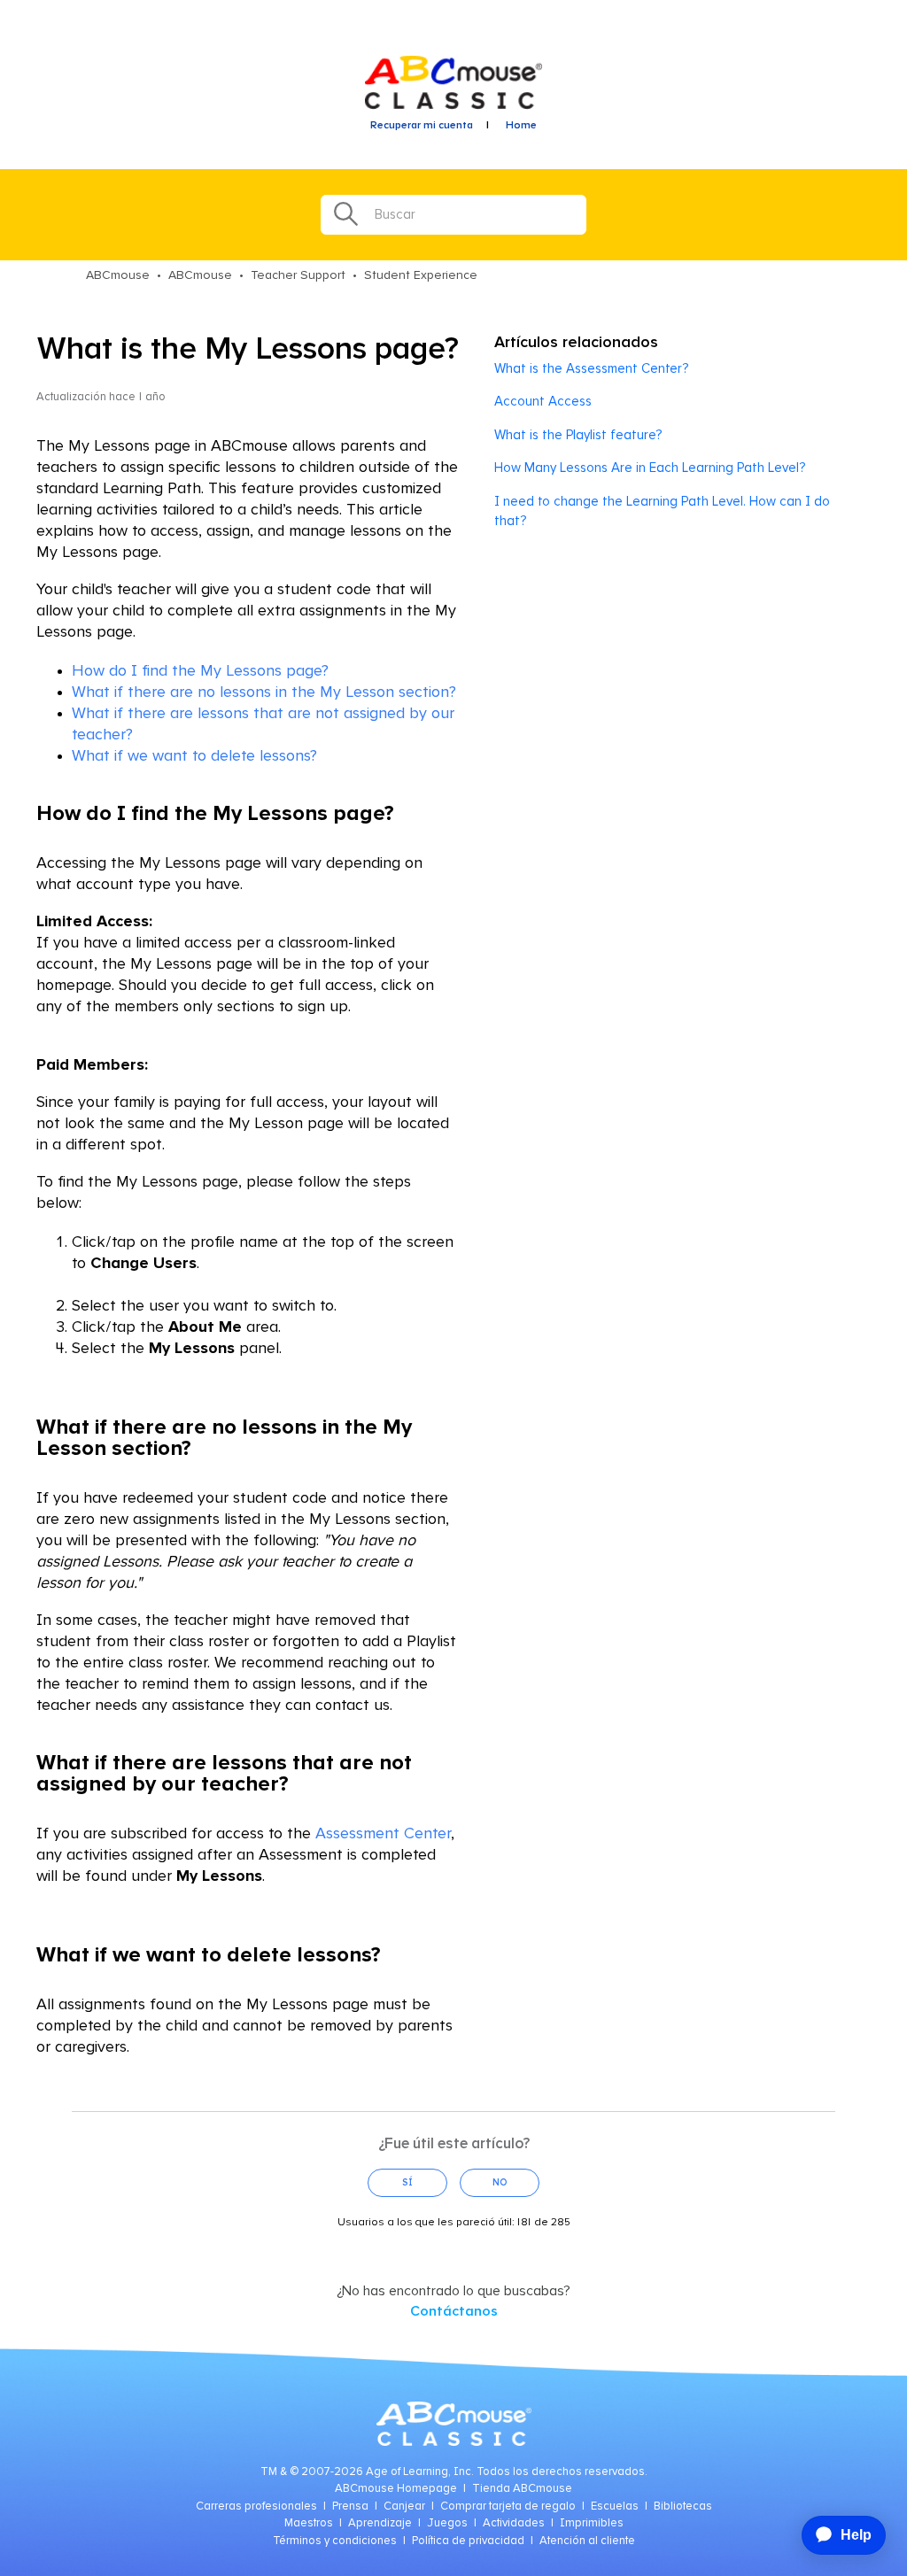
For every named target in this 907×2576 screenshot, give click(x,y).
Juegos (447, 2523)
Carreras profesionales (256, 2506)
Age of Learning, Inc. (420, 2472)
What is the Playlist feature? (578, 435)
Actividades (514, 2523)
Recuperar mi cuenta (422, 126)
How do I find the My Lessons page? (200, 671)
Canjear (404, 2506)
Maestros (309, 2523)
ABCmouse (118, 275)
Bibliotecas (683, 2506)
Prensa (350, 2506)
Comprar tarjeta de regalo (508, 2506)
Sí (407, 2182)
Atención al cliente (587, 2541)
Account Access (543, 402)
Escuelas (615, 2506)
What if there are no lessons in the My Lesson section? (264, 692)
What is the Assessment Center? (591, 369)
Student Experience (421, 275)
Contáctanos (454, 2311)
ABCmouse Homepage (396, 2489)
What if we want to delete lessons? (194, 756)
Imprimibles (592, 2523)
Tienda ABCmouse (522, 2489)
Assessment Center (383, 1834)
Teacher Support (298, 275)
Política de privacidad (468, 2541)
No (500, 2182)
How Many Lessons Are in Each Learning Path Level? (650, 468)
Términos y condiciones (335, 2541)
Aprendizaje (380, 2523)
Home (521, 126)
